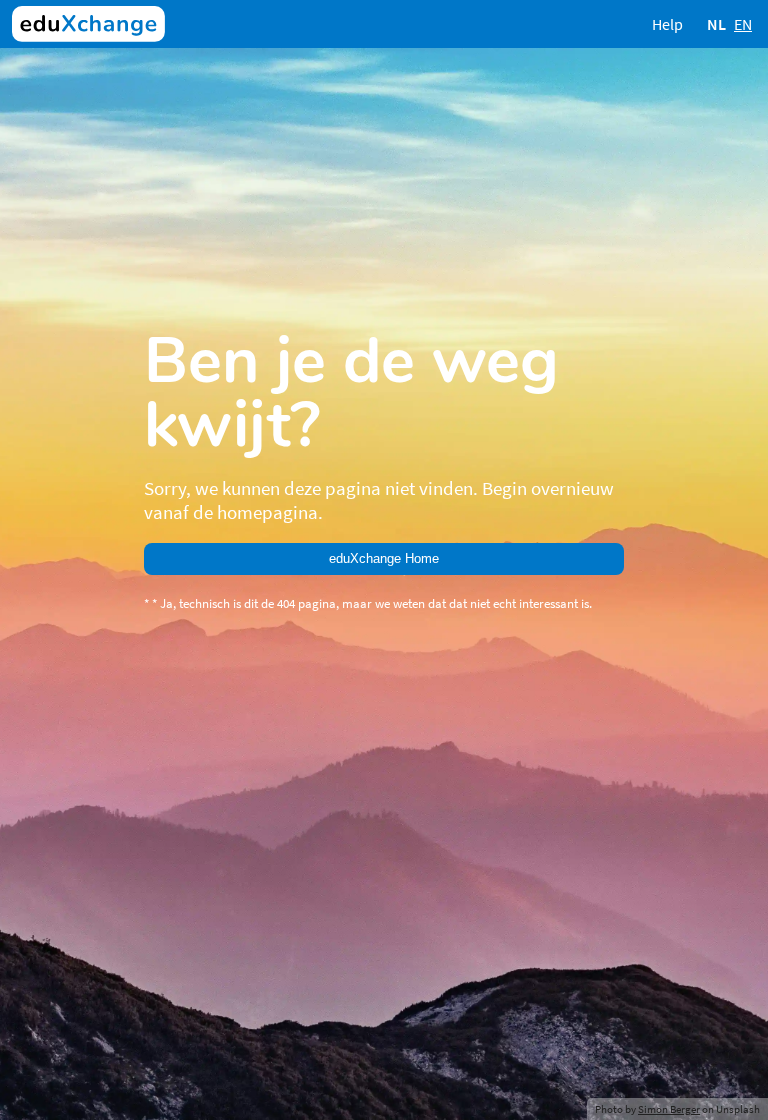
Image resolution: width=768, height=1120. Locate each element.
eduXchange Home (384, 558)
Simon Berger (669, 1109)
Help (667, 24)
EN (743, 24)
